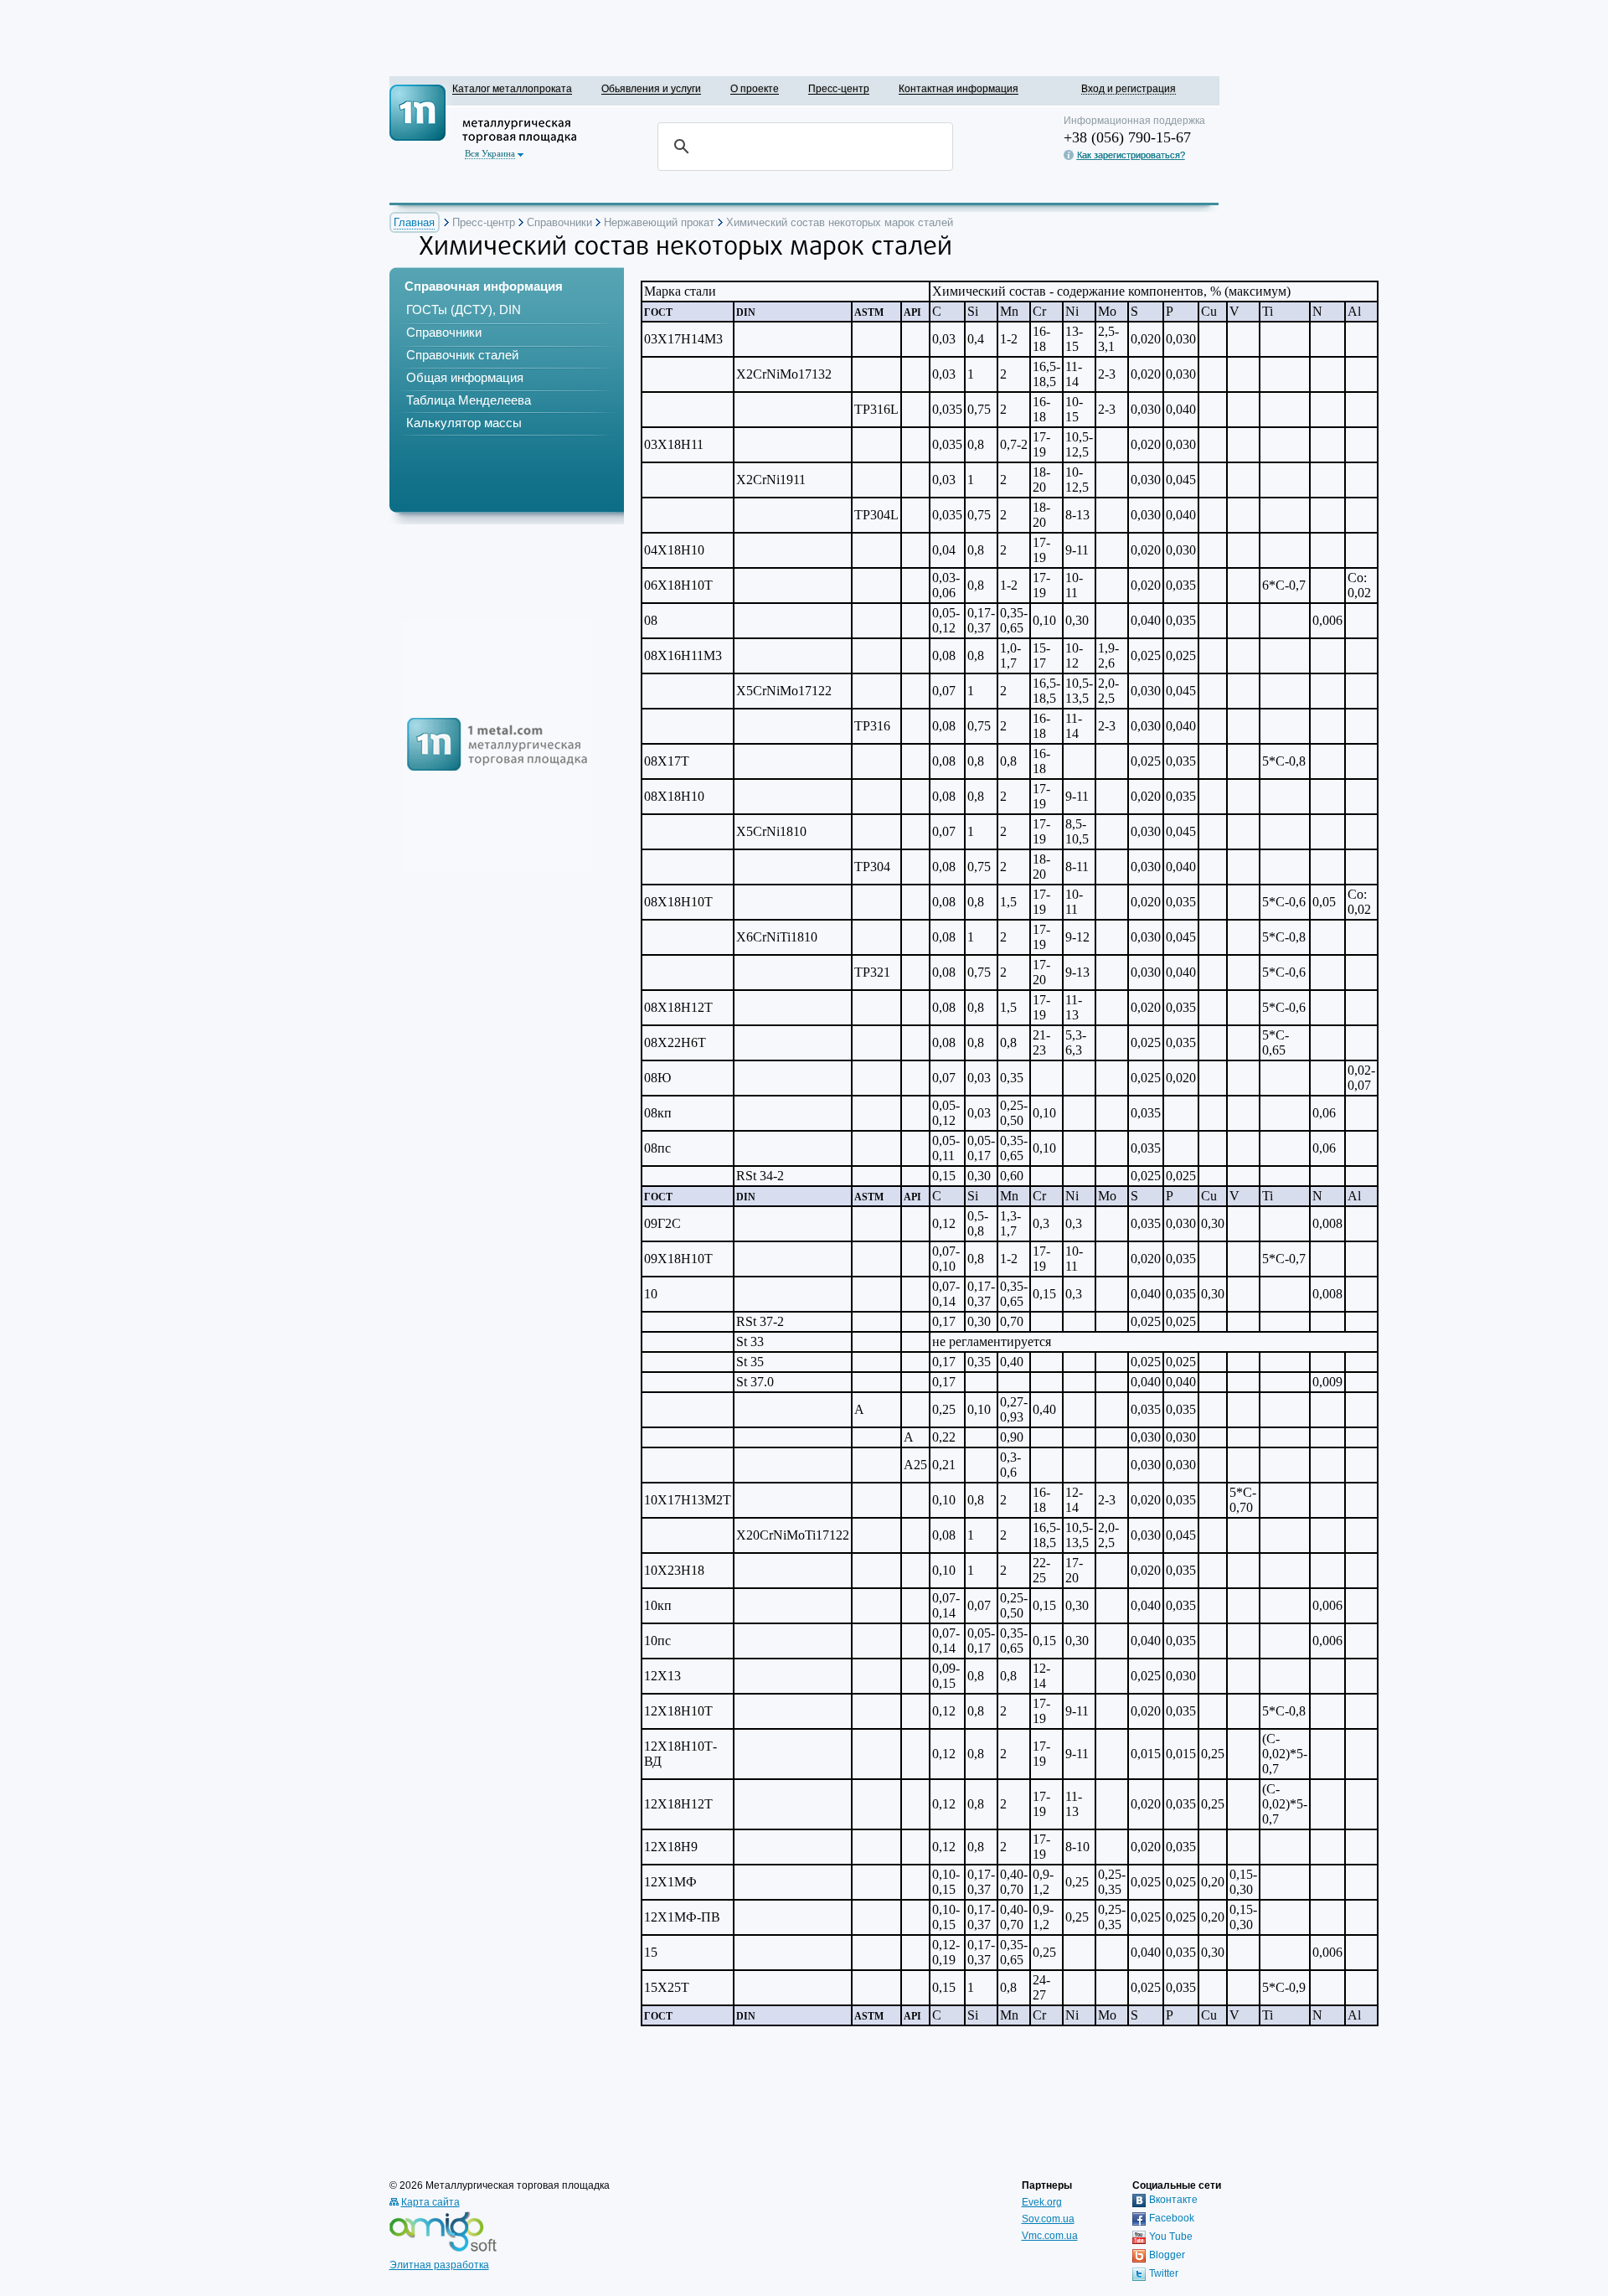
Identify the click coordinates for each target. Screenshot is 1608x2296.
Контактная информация (959, 88)
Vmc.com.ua (1050, 2236)
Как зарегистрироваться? (1131, 155)
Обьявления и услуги (651, 88)
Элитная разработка (439, 2265)
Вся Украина (490, 153)
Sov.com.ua (1048, 2219)
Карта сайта (430, 2202)
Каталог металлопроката (512, 88)
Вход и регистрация (1129, 88)
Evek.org (1042, 2202)
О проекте (755, 88)
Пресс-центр (839, 88)
